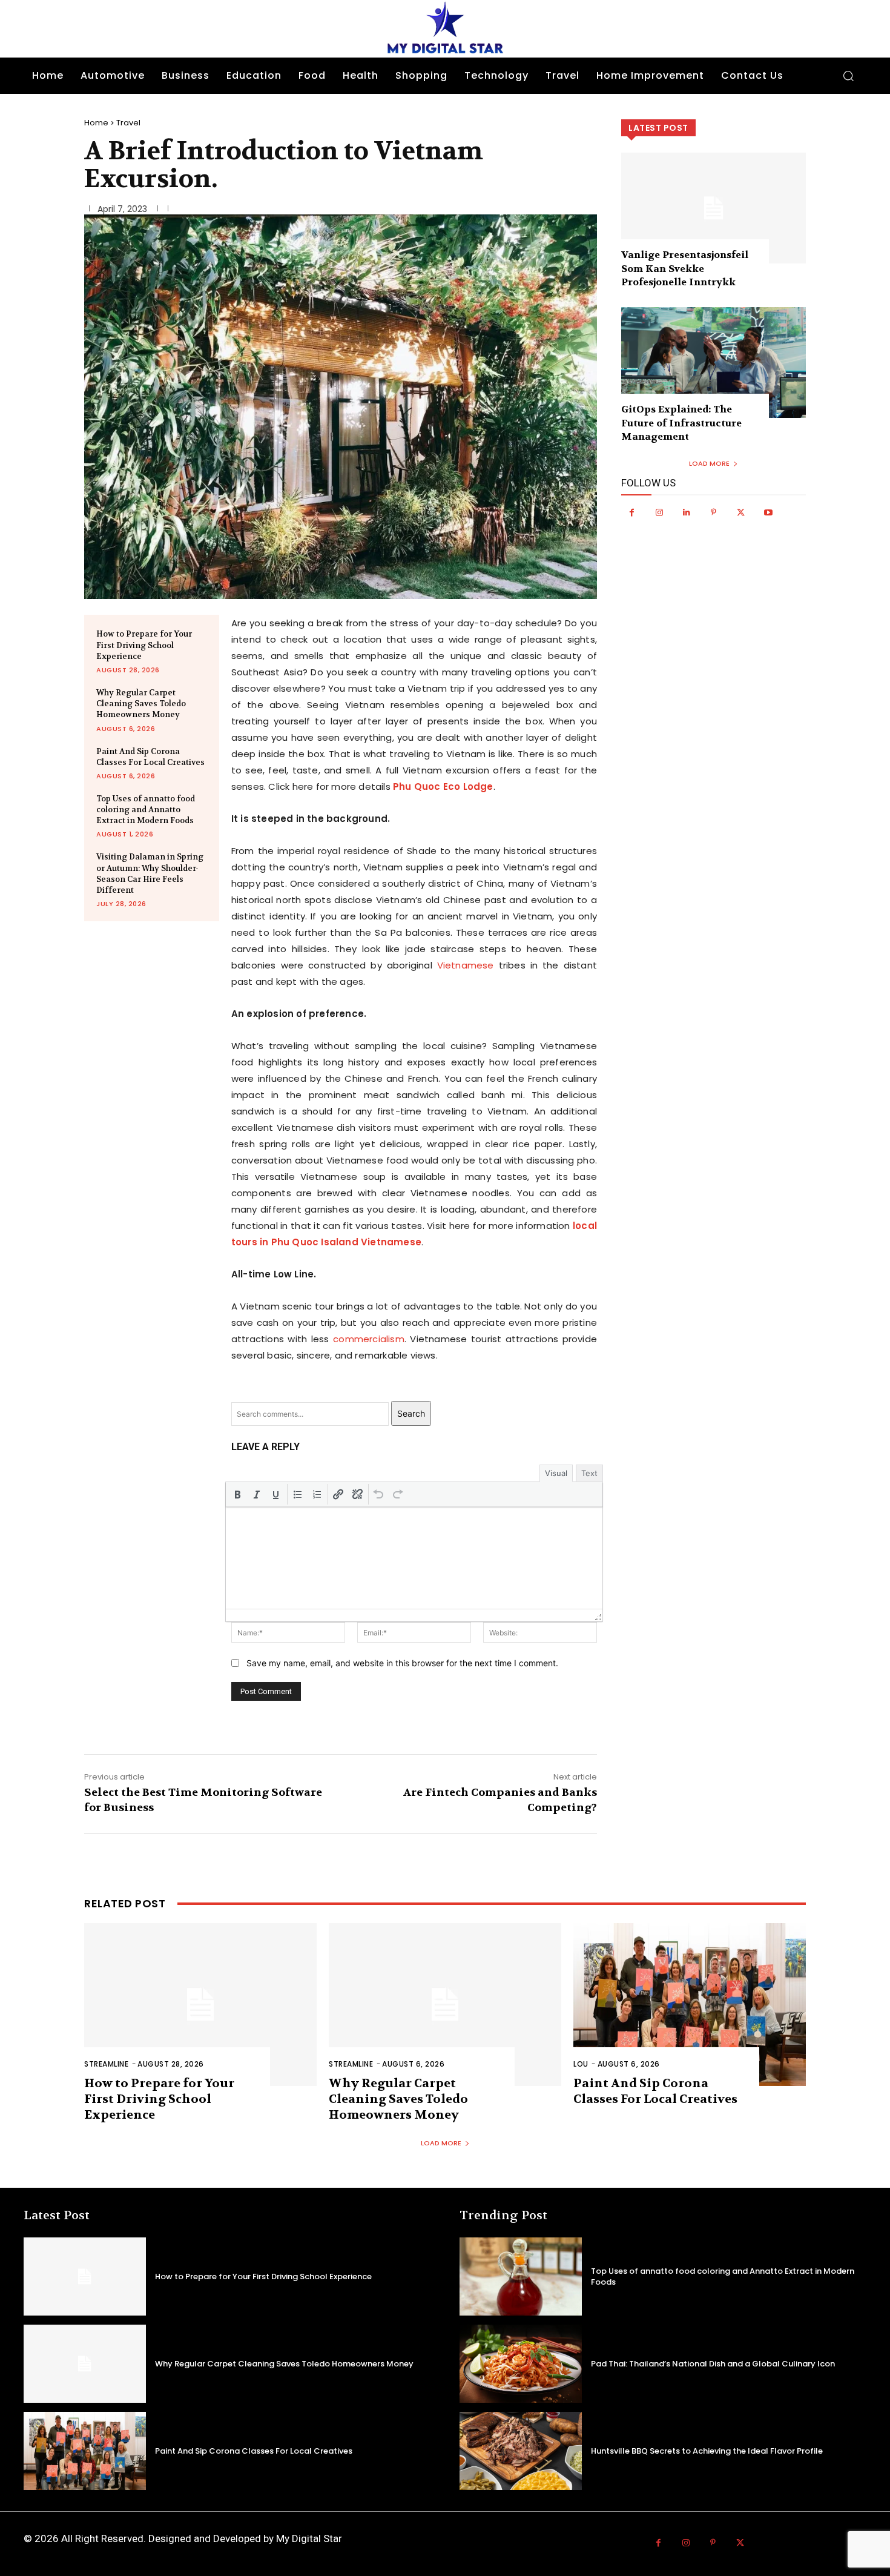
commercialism (369, 1339)
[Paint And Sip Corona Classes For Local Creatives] (690, 2005)
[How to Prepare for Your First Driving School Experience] (200, 2005)
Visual (556, 1473)
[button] (848, 76)
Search (411, 1413)
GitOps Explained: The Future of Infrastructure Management (681, 423)
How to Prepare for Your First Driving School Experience (144, 645)
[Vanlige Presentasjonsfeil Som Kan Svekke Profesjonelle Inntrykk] (714, 208)
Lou (581, 2064)
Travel (128, 123)
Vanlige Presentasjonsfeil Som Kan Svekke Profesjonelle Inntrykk (685, 268)
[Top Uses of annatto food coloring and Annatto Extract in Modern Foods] (521, 2276)
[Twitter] (741, 513)
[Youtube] (768, 513)
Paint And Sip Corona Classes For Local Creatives (150, 757)
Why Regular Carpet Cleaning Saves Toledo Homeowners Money (141, 704)
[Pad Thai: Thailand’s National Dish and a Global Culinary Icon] (521, 2364)
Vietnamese (466, 965)
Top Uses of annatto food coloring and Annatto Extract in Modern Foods (146, 810)
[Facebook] (632, 513)
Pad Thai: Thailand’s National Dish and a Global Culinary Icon (713, 2364)
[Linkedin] (686, 513)
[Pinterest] (714, 513)
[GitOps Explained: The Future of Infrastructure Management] (714, 363)
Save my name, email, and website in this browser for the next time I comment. (402, 1663)
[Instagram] (659, 513)
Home (96, 123)
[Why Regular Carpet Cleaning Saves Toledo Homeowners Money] (445, 2005)
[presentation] (237, 1494)
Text (589, 1473)
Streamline (106, 2064)
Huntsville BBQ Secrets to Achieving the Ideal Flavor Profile (707, 2451)
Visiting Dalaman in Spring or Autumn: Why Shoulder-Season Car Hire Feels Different (150, 873)
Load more (709, 463)
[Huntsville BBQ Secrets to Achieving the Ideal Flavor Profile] (521, 2451)
